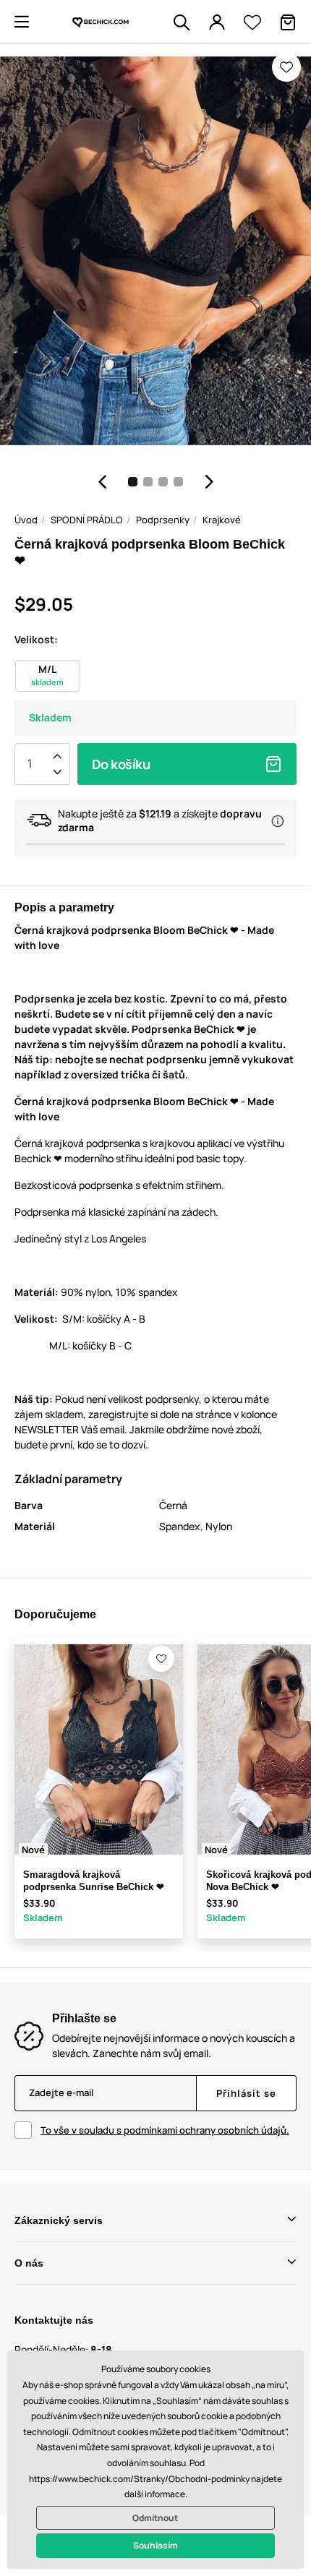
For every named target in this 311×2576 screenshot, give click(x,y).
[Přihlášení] (217, 22)
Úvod (26, 520)
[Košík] (288, 22)
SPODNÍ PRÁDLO (87, 520)
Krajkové (222, 520)
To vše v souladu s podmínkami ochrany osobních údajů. (165, 2130)
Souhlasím (155, 2545)
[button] (22, 22)
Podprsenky (163, 520)
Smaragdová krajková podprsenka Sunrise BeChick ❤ (94, 1881)
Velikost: (36, 639)
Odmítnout (155, 2518)
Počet (30, 764)
